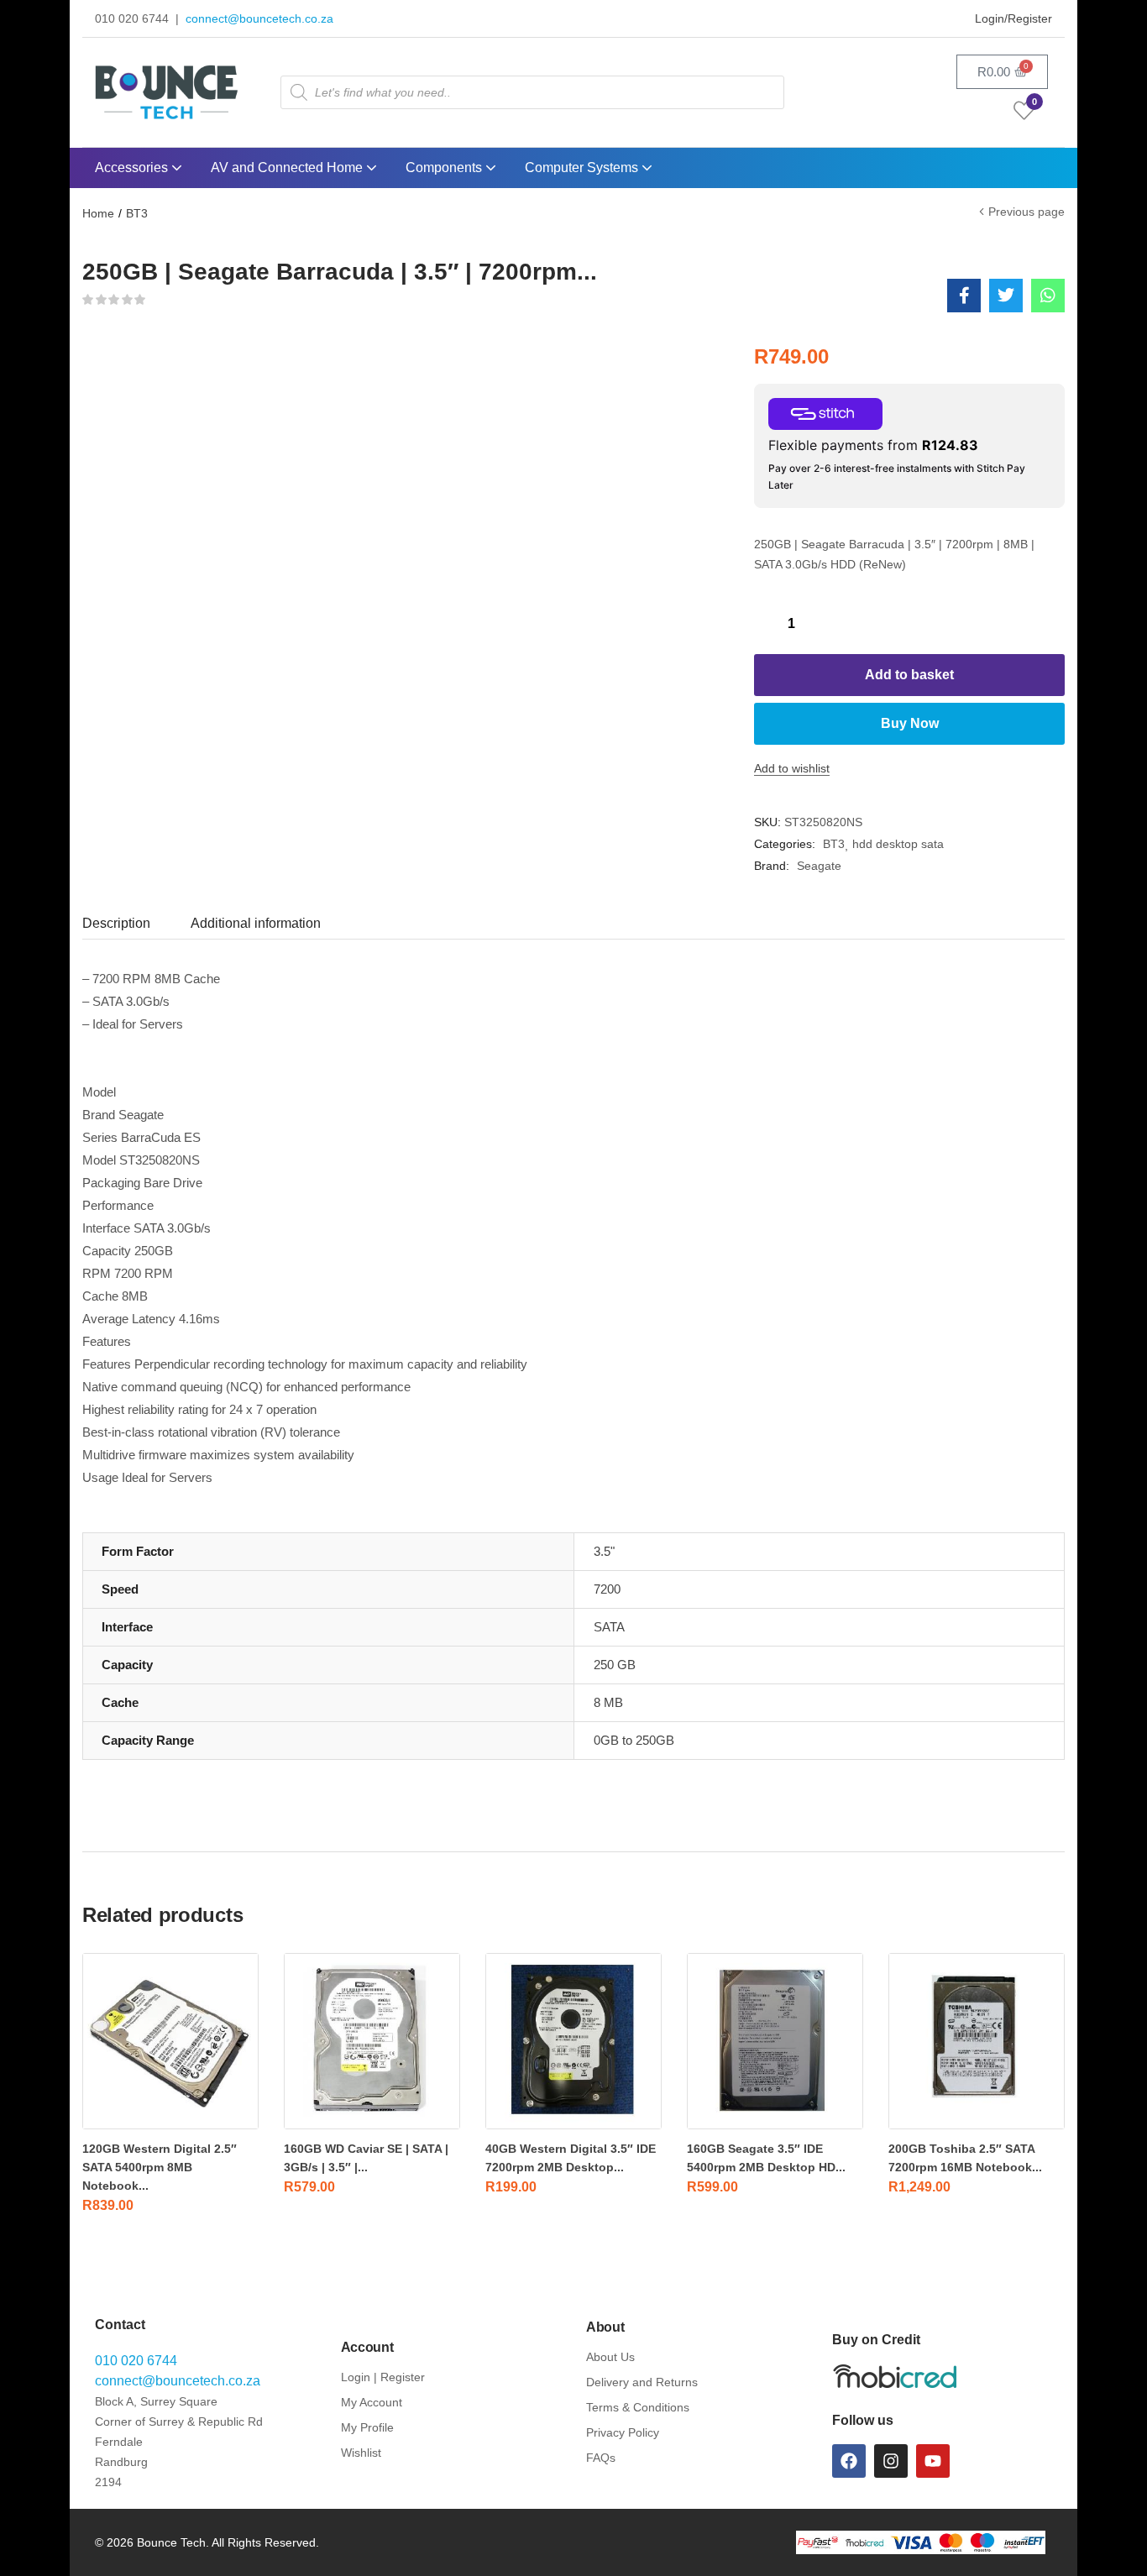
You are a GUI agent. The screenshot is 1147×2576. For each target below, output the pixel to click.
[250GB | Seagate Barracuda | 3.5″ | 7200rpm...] (964, 296)
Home (98, 213)
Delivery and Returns (642, 2382)
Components (445, 168)
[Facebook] (849, 2461)
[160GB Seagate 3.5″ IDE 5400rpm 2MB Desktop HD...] (775, 2041)
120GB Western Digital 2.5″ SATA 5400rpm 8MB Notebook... (160, 2167)
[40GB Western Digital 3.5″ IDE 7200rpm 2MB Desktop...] (573, 2041)
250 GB (615, 1665)
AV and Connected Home (288, 168)
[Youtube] (933, 2461)
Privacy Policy (623, 2432)
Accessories (133, 168)
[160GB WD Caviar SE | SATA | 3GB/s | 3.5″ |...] (372, 2041)
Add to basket (909, 675)
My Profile (367, 2427)
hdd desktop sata (898, 844)
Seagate (819, 866)
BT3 (137, 213)
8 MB (608, 1702)
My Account (372, 2402)
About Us (610, 2357)
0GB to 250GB (634, 1740)
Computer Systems (583, 168)
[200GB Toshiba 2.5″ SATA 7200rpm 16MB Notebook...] (977, 2041)
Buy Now (910, 723)
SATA (609, 1627)
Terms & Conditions (638, 2407)
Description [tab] (116, 923)
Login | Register (383, 2377)
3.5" (604, 1551)
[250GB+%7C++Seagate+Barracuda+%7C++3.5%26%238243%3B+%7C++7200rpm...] (1006, 296)
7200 (607, 1589)
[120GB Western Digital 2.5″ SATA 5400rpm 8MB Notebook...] (170, 2041)
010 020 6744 (136, 2361)
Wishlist (361, 2453)
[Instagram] (891, 2461)
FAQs (601, 2458)
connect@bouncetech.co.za (259, 18)
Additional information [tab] (256, 923)
